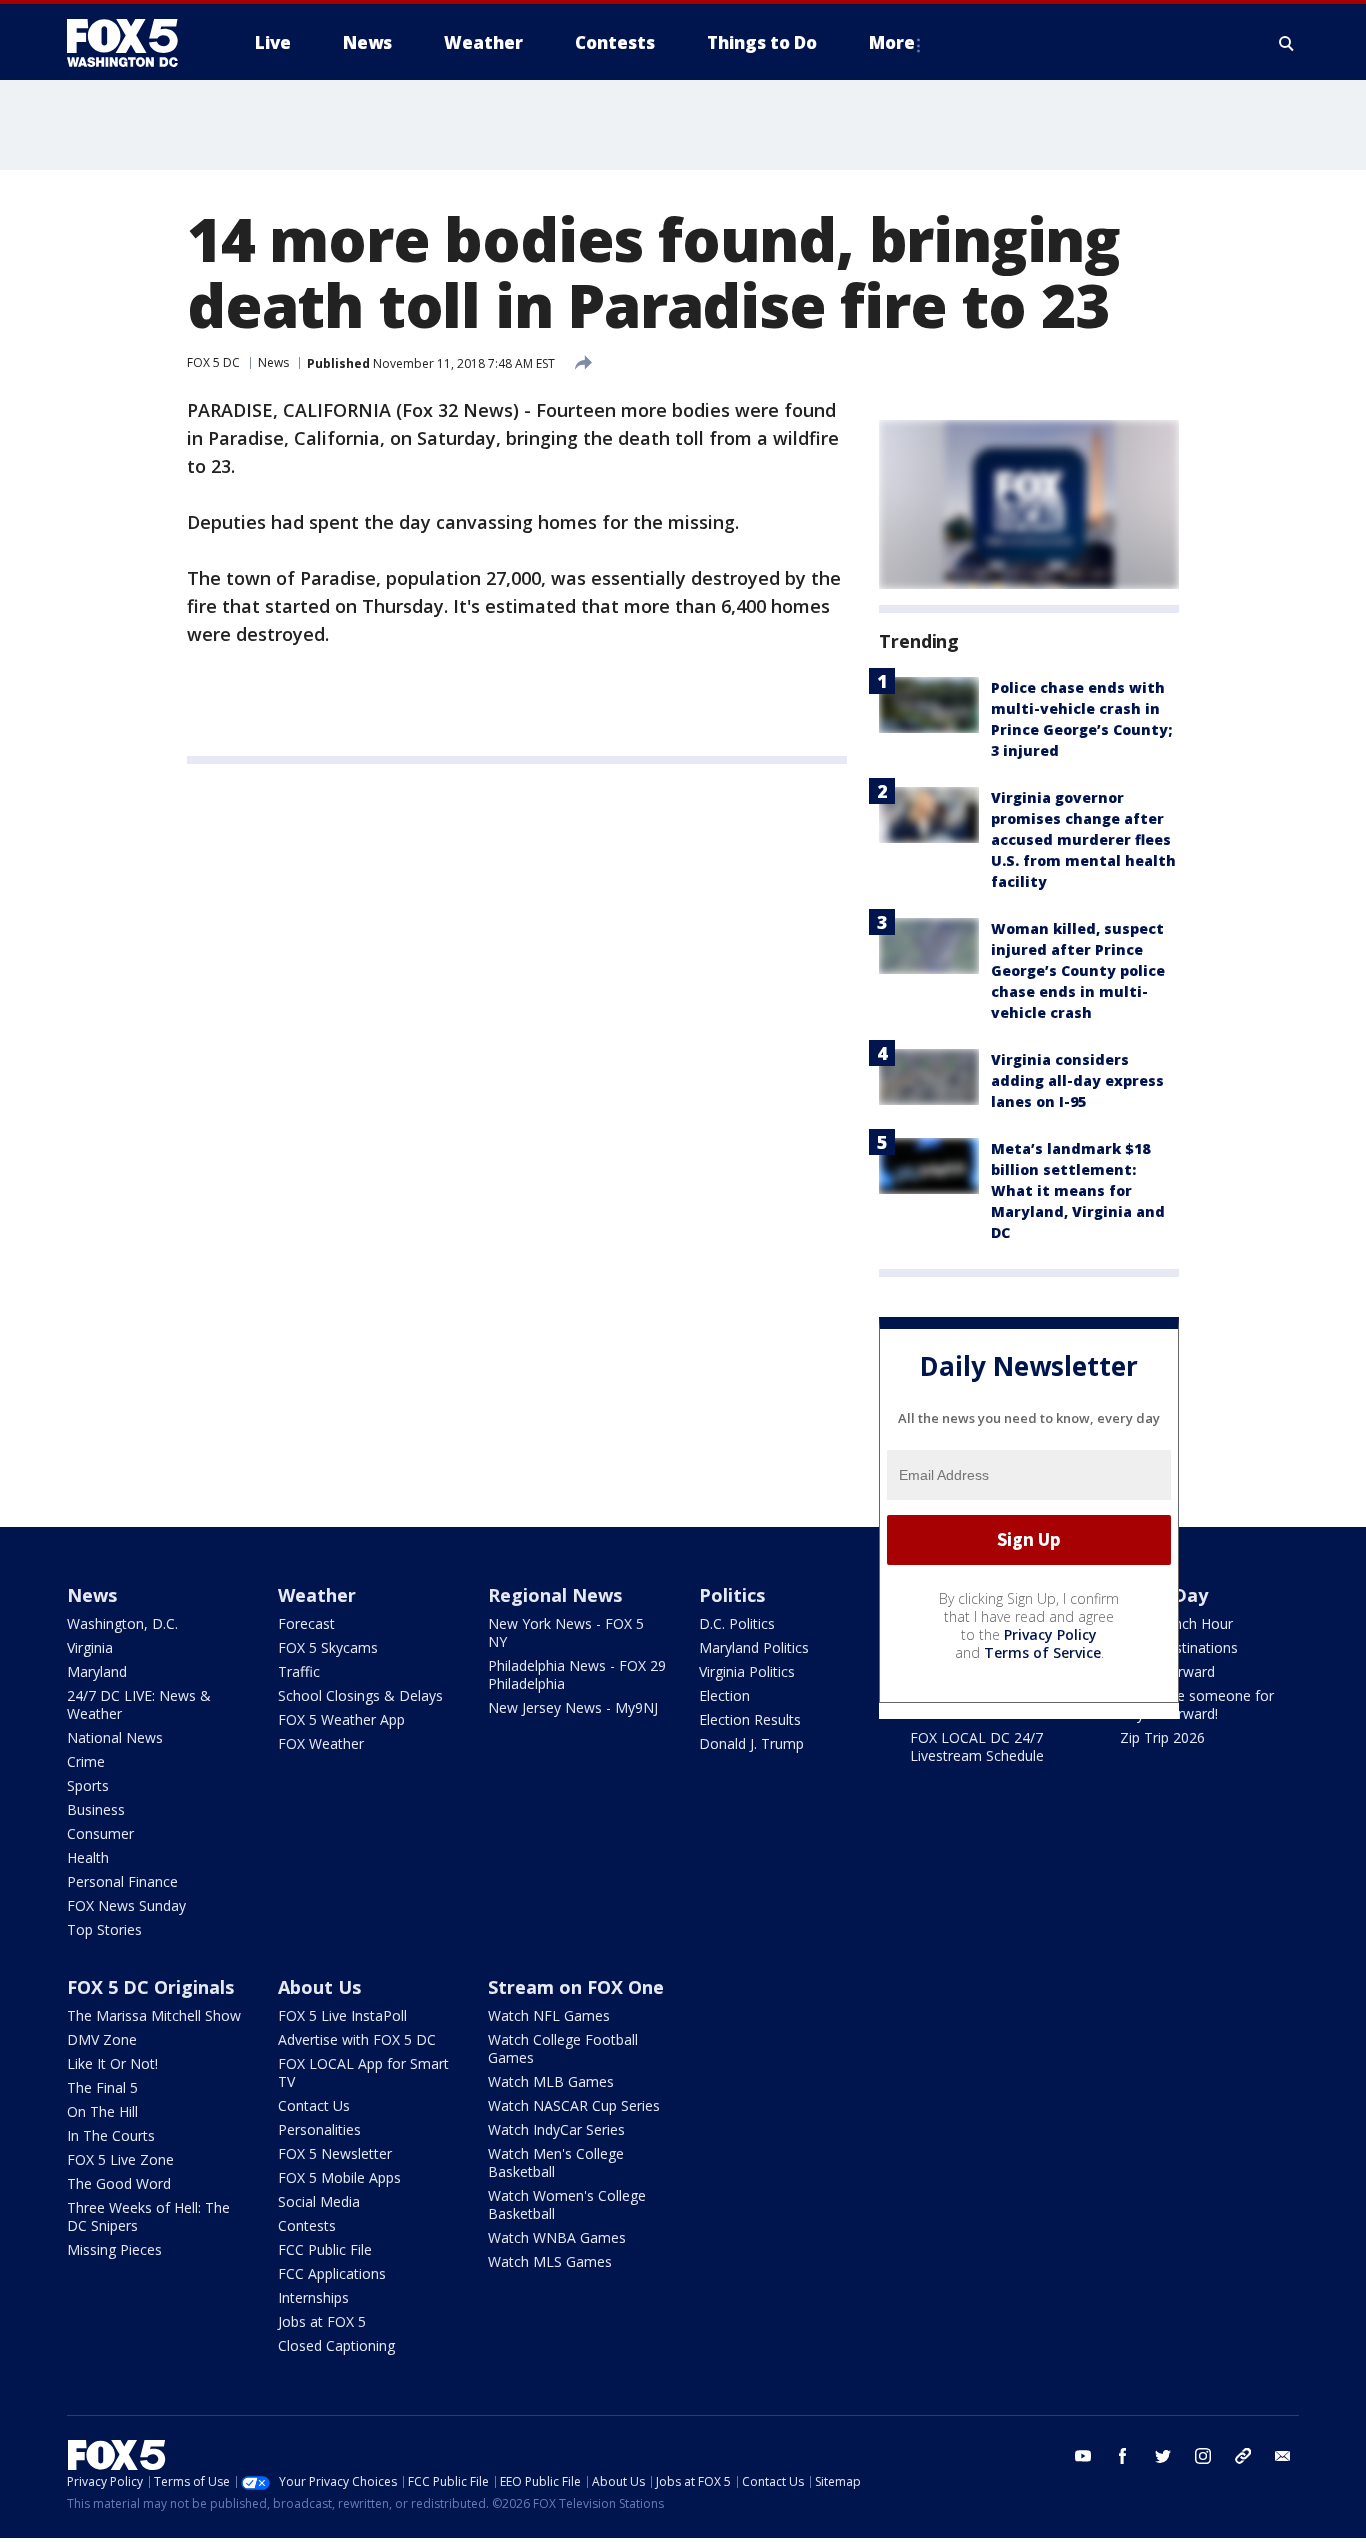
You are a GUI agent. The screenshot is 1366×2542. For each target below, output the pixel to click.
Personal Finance (122, 1881)
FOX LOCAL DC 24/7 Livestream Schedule (977, 1746)
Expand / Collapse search (1287, 43)
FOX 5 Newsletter (335, 2153)
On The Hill (102, 2111)
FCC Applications (332, 2273)
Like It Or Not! (112, 2063)
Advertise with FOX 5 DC (357, 2039)
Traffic (299, 1671)
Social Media (319, 2201)
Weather (317, 1595)
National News (115, 1737)
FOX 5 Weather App (341, 1719)
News (273, 362)
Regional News (555, 1595)
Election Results (750, 1719)
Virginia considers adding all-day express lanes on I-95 (1077, 1080)
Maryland (97, 1671)
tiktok (1243, 2456)
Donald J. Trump (751, 1743)
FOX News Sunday (126, 1905)
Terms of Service (1042, 1652)
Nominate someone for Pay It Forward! (1197, 1704)
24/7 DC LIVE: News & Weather (139, 1704)
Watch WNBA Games (557, 2237)
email (1283, 2456)
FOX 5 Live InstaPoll (342, 2015)
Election (724, 1695)
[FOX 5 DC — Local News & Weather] (133, 43)
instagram (1203, 2456)
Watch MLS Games (550, 2261)
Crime (86, 1761)
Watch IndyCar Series (556, 2129)
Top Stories (104, 1929)
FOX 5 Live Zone (120, 2159)
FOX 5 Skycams (328, 1647)
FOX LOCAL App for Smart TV (363, 2072)
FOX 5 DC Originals (150, 1987)
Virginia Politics (747, 1671)
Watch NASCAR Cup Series (574, 2105)
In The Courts (111, 2135)
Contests (307, 2225)
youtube (1083, 2456)
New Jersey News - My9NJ (573, 1707)
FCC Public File (325, 2249)
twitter (1163, 2456)
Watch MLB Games (551, 2081)
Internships (313, 2297)
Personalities (319, 2129)
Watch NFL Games (549, 2015)
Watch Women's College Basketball (567, 2204)
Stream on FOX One (576, 1987)
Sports (88, 1785)
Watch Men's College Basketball (556, 2162)
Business (96, 1809)
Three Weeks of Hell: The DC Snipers (148, 2216)
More (892, 42)
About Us (319, 1987)
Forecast (306, 1623)
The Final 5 (102, 2087)
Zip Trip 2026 (1162, 1737)
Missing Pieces (114, 2249)
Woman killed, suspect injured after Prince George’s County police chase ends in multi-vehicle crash (1078, 970)
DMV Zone (102, 2039)
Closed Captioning (336, 2345)
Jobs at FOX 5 (322, 2321)
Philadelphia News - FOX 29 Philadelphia (577, 1674)
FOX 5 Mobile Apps (339, 2177)
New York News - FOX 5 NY (566, 1632)
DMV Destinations (1179, 1647)
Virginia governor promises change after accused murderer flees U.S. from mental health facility (1083, 839)
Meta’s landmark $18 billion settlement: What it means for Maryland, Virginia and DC (1078, 1190)
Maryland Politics (754, 1647)
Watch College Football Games (563, 2048)
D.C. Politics (737, 1623)
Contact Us (314, 2105)
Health (88, 1857)
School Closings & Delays (360, 1695)
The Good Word (119, 2183)
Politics (732, 1595)
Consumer (100, 1833)
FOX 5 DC (213, 362)
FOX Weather (321, 1743)
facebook (1123, 2456)
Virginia (90, 1647)
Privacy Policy (1050, 1634)
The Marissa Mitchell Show (154, 2015)
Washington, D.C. (122, 1623)
